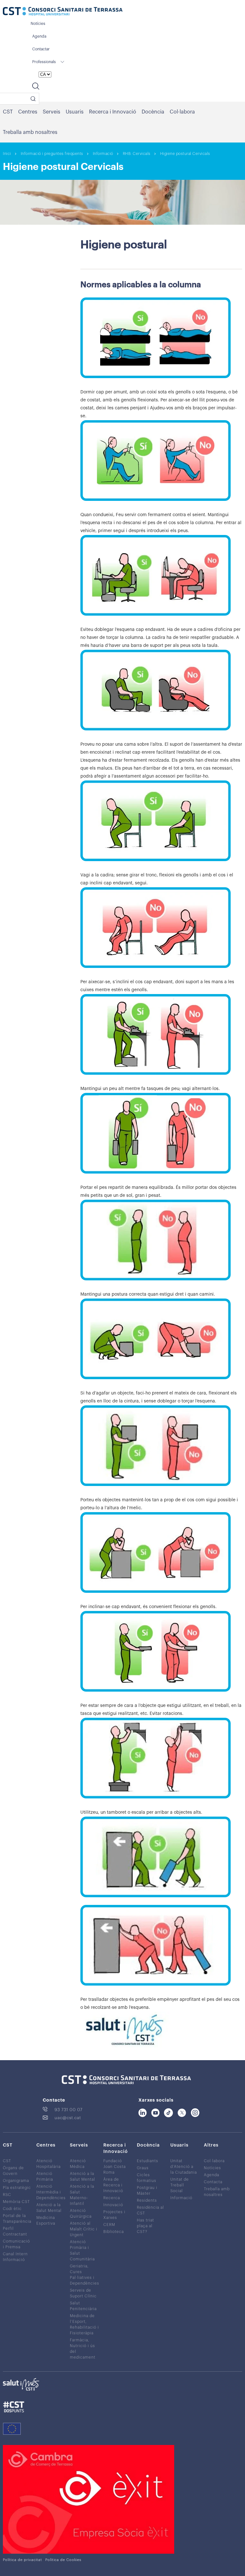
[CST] (63, 12)
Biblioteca (114, 2232)
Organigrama (16, 2181)
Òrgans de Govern (13, 2171)
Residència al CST (150, 2210)
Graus (143, 2168)
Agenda (39, 36)
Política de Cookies (63, 2560)
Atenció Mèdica (78, 2164)
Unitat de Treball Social (180, 2185)
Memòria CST (16, 2202)
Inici (7, 154)
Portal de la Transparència (17, 2219)
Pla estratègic (17, 2188)
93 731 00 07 (69, 2110)
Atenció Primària (45, 2177)
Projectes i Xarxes (114, 2215)
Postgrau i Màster (147, 2191)
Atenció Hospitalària (48, 2164)
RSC (7, 2195)
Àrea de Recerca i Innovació (113, 2185)
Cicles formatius (147, 2178)
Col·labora (182, 112)
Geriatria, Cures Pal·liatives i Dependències (85, 2275)
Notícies (38, 24)
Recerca (112, 2198)
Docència (153, 112)
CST (8, 112)
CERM (109, 2225)
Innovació (113, 2205)
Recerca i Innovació (113, 112)
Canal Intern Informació (15, 2257)
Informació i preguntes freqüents (52, 154)
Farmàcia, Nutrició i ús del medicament (83, 2349)
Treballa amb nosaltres (30, 132)
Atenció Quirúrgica (81, 2214)
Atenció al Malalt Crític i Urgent (84, 2229)
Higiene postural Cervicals (185, 154)
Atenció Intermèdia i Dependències (51, 2192)
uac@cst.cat (68, 2118)
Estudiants (148, 2161)
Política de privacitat (22, 2560)
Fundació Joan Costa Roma (115, 2167)
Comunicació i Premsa (16, 2244)
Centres (28, 112)
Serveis (52, 112)
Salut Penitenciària (83, 2306)
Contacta (213, 2182)
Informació (103, 154)
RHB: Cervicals (137, 154)
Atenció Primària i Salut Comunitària (82, 2250)
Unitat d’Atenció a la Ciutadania (184, 2167)
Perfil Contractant (15, 2231)
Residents (147, 2200)
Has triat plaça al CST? (145, 2226)
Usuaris (75, 112)
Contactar (41, 49)
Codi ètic (12, 2209)
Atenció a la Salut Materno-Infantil (82, 2195)
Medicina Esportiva (46, 2221)
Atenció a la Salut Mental (49, 2208)
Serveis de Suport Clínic (83, 2293)
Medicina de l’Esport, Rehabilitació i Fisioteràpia (84, 2324)
